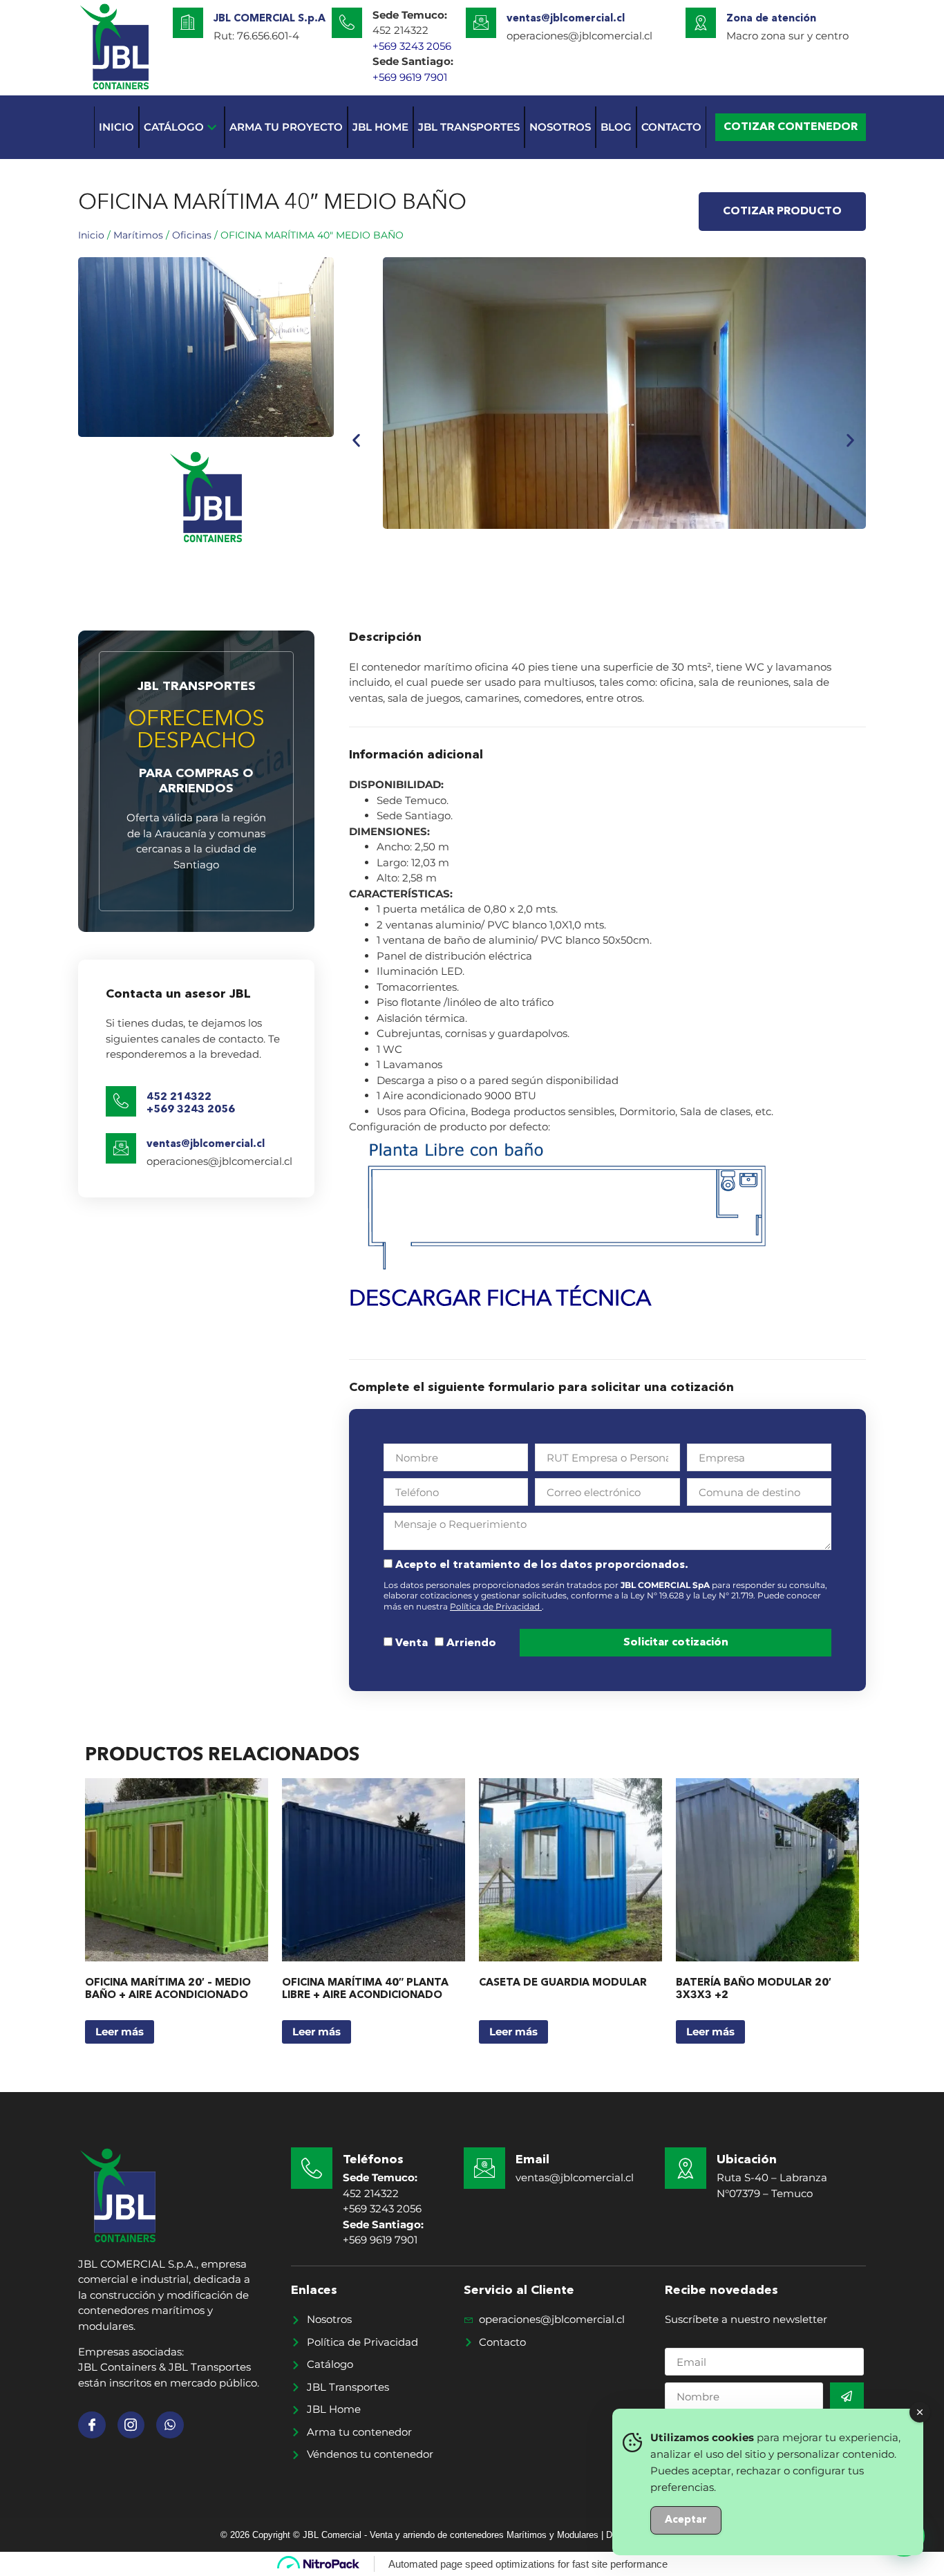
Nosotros (560, 127)
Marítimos (138, 235)
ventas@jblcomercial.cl (566, 19)
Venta (412, 1643)
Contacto (671, 127)
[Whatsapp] (170, 2425)
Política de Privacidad (496, 1606)
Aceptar (686, 2520)
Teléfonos (373, 2160)
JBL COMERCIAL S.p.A (270, 19)
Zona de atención (771, 19)
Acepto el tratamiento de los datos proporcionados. (542, 1565)
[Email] (484, 2168)
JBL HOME (380, 127)
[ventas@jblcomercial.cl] (481, 23)
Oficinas (192, 235)
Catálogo (174, 127)
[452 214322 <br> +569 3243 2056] (121, 1101)
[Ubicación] (686, 2168)
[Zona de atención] (701, 23)
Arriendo (471, 1643)
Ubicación (747, 2160)
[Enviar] (847, 2396)
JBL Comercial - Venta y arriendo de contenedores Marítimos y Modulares (452, 2535)
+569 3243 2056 (412, 46)
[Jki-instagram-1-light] (131, 2425)
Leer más (120, 2032)
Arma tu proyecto (286, 127)
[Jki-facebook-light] (92, 2425)
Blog (616, 127)
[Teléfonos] (312, 2168)
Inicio (116, 127)
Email (532, 2160)
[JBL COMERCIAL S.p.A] (188, 23)
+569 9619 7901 (410, 77)
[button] (356, 440)
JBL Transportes (469, 127)
